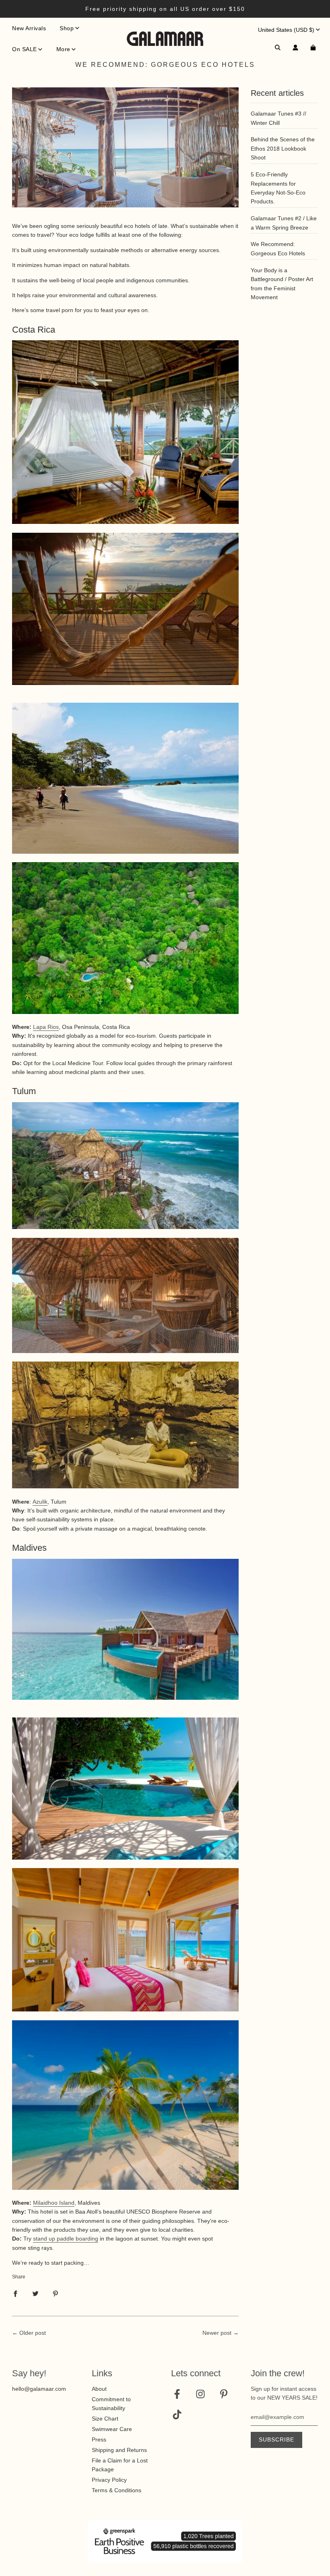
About (99, 2389)
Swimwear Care (112, 2429)
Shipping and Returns (119, 2450)
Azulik (40, 1502)
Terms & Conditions (117, 2490)
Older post (33, 2333)
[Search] (278, 48)
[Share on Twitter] (35, 2293)
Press (99, 2439)
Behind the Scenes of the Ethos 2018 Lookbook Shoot (283, 148)
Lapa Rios (46, 1027)
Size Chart (105, 2419)
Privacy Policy (109, 2480)
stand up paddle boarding (66, 2239)
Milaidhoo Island (54, 2203)
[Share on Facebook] (15, 2293)
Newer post (217, 2333)
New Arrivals (29, 28)
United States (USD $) (286, 30)
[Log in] (295, 48)
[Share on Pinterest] (56, 2293)
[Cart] (314, 48)
